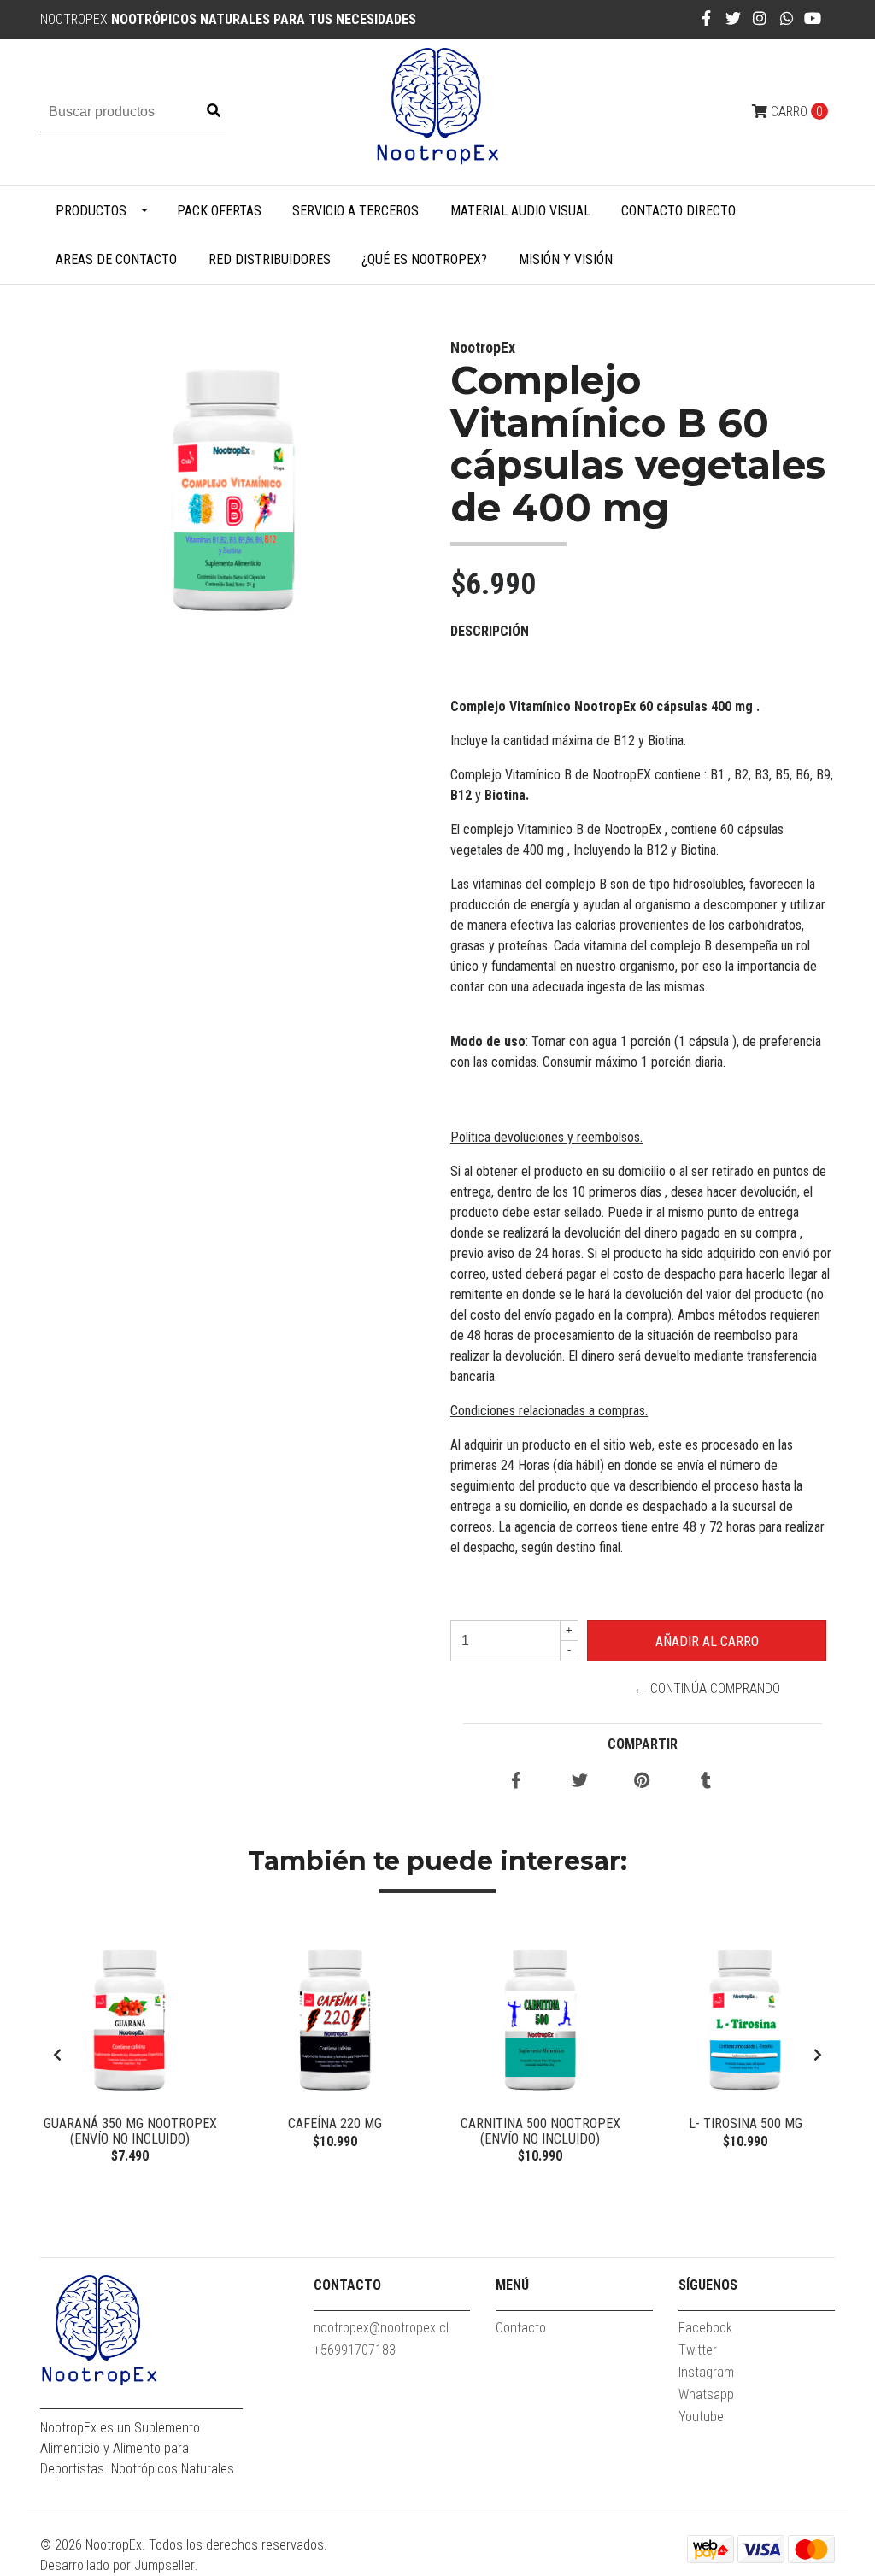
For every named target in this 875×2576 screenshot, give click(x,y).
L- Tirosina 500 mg (746, 2123)
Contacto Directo (678, 211)
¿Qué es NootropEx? (424, 259)
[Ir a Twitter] (734, 18)
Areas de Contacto (116, 259)
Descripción (490, 631)
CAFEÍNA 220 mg (335, 2123)
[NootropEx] (437, 112)
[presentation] (57, 2056)
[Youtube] (813, 18)
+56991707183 (355, 2350)
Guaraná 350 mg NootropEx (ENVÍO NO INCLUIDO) (130, 2131)
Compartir (643, 1744)
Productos (91, 211)
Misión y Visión (566, 259)
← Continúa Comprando (707, 1688)
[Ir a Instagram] (760, 18)
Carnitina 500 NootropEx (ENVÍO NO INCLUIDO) (540, 2131)
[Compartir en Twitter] (580, 1782)
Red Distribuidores (270, 259)
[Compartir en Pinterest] (642, 1782)
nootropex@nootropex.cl (381, 2328)
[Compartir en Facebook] (516, 1782)
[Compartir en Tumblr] (706, 1782)
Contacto (521, 2328)
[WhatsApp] (787, 18)
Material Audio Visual (520, 211)
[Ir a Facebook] (706, 18)
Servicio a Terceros (355, 211)
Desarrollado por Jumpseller (117, 2565)
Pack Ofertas (219, 211)
